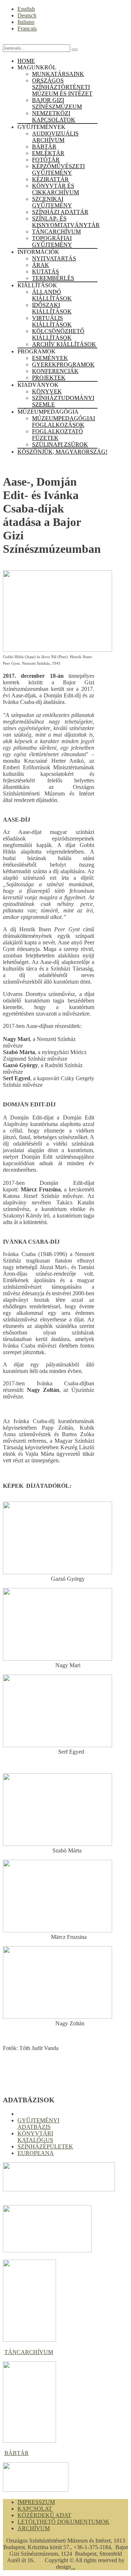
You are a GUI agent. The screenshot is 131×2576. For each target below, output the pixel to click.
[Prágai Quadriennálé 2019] (47, 2250)
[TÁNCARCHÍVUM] (29, 2340)
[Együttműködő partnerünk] (36, 2490)
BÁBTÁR (17, 2453)
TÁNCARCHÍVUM (29, 2352)
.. (73, 2567)
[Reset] (75, 50)
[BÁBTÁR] (29, 2441)
